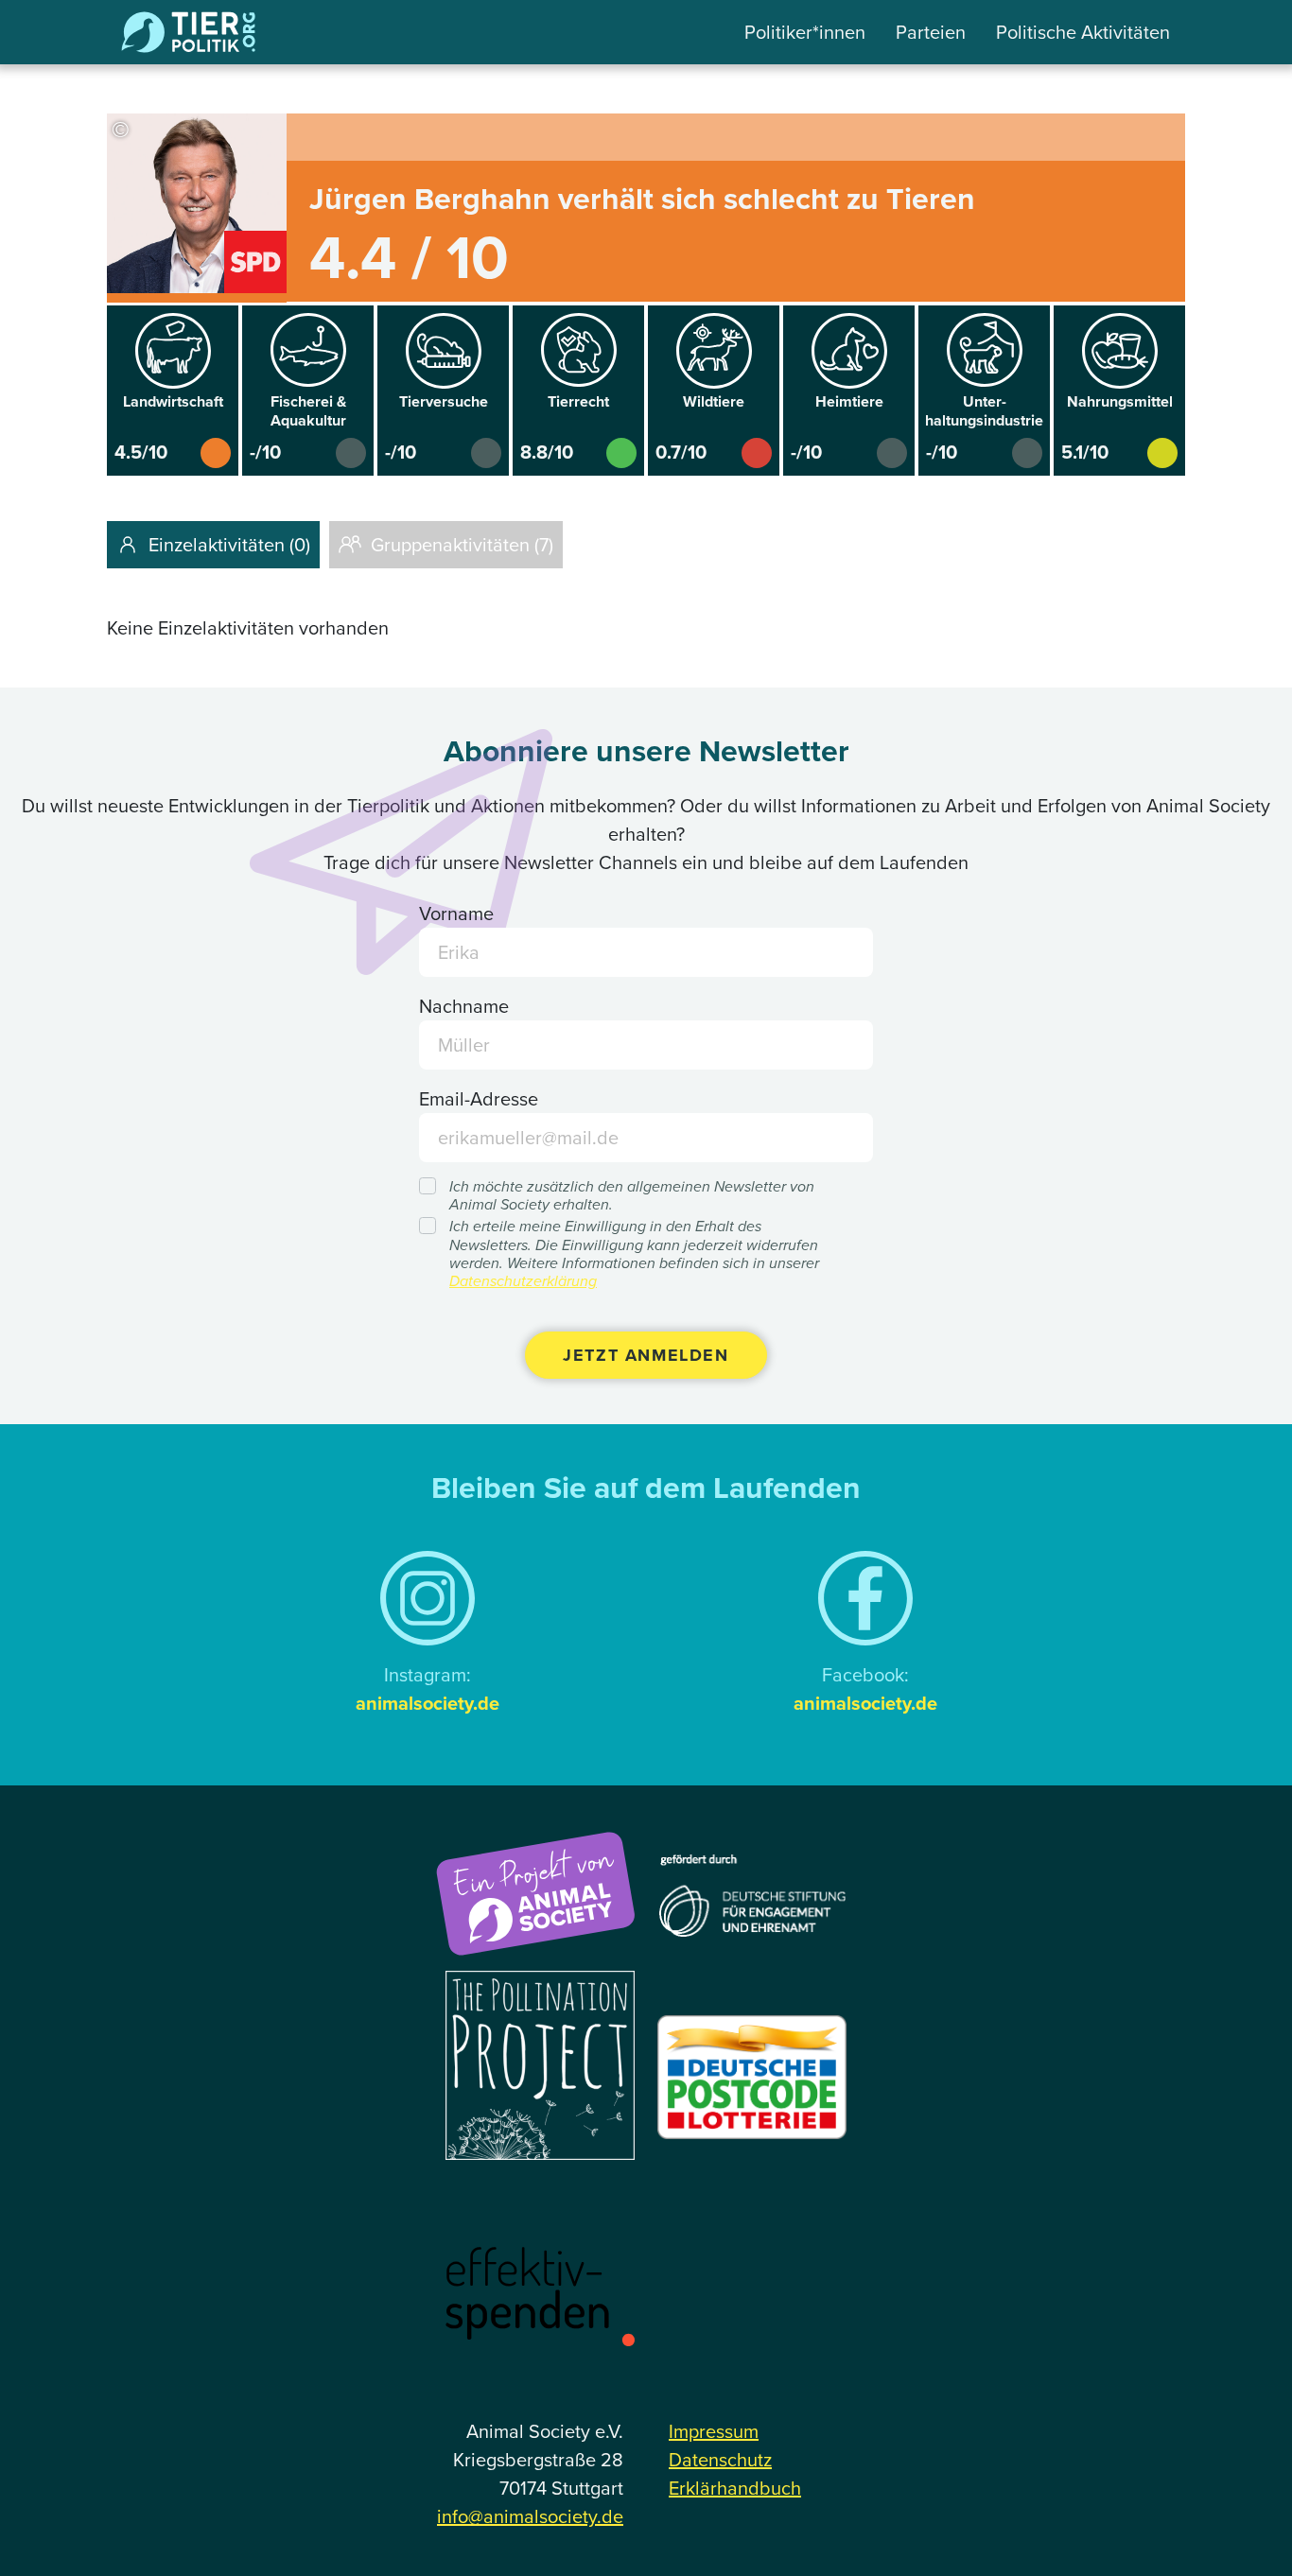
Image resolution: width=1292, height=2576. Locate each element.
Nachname (464, 1006)
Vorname (456, 914)
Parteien (931, 32)
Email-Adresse (479, 1099)
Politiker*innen (805, 32)
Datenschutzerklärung (523, 1281)
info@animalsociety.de (530, 2516)
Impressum (714, 2431)
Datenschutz (720, 2460)
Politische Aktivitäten (1083, 32)
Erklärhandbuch (735, 2488)
